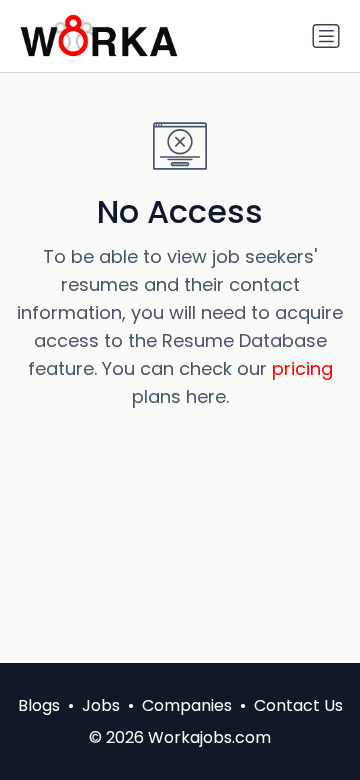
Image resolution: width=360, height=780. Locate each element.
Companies (187, 705)
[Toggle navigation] (326, 36)
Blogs (39, 705)
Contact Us (298, 705)
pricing (302, 368)
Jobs (101, 705)
